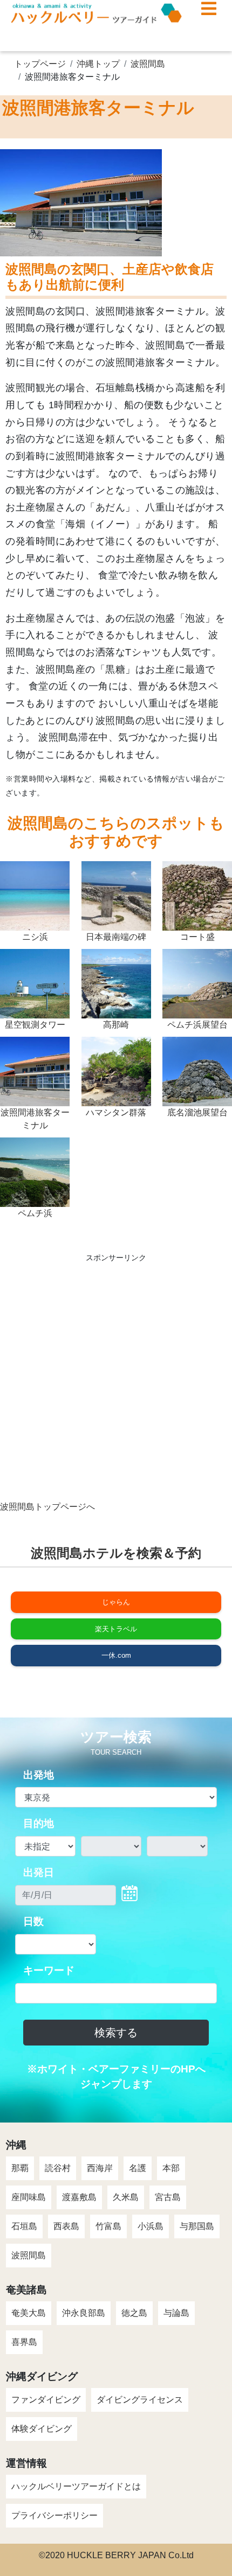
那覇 (20, 2168)
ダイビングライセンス (140, 2400)
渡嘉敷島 (79, 2197)
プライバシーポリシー (54, 2515)
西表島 (66, 2226)
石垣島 (24, 2226)
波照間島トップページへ (47, 1507)
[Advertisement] (116, 1385)
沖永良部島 (84, 2313)
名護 (138, 2168)
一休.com (116, 1655)
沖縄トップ (98, 64)
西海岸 (100, 2168)
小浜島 (151, 2226)
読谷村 (58, 2168)
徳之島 (134, 2313)
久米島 (126, 2197)
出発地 (39, 1775)
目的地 (39, 1823)
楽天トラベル (116, 1629)
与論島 (176, 2313)
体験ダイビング (42, 2429)
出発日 (39, 1872)
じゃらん (116, 1602)
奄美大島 (29, 2313)
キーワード (49, 1970)
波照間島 (148, 64)
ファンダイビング (46, 2400)
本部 (171, 2168)
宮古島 (168, 2197)
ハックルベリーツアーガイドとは (76, 2486)
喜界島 (24, 2342)
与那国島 (197, 2226)
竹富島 (108, 2226)
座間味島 (29, 2197)
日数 (33, 1921)
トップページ (40, 64)
